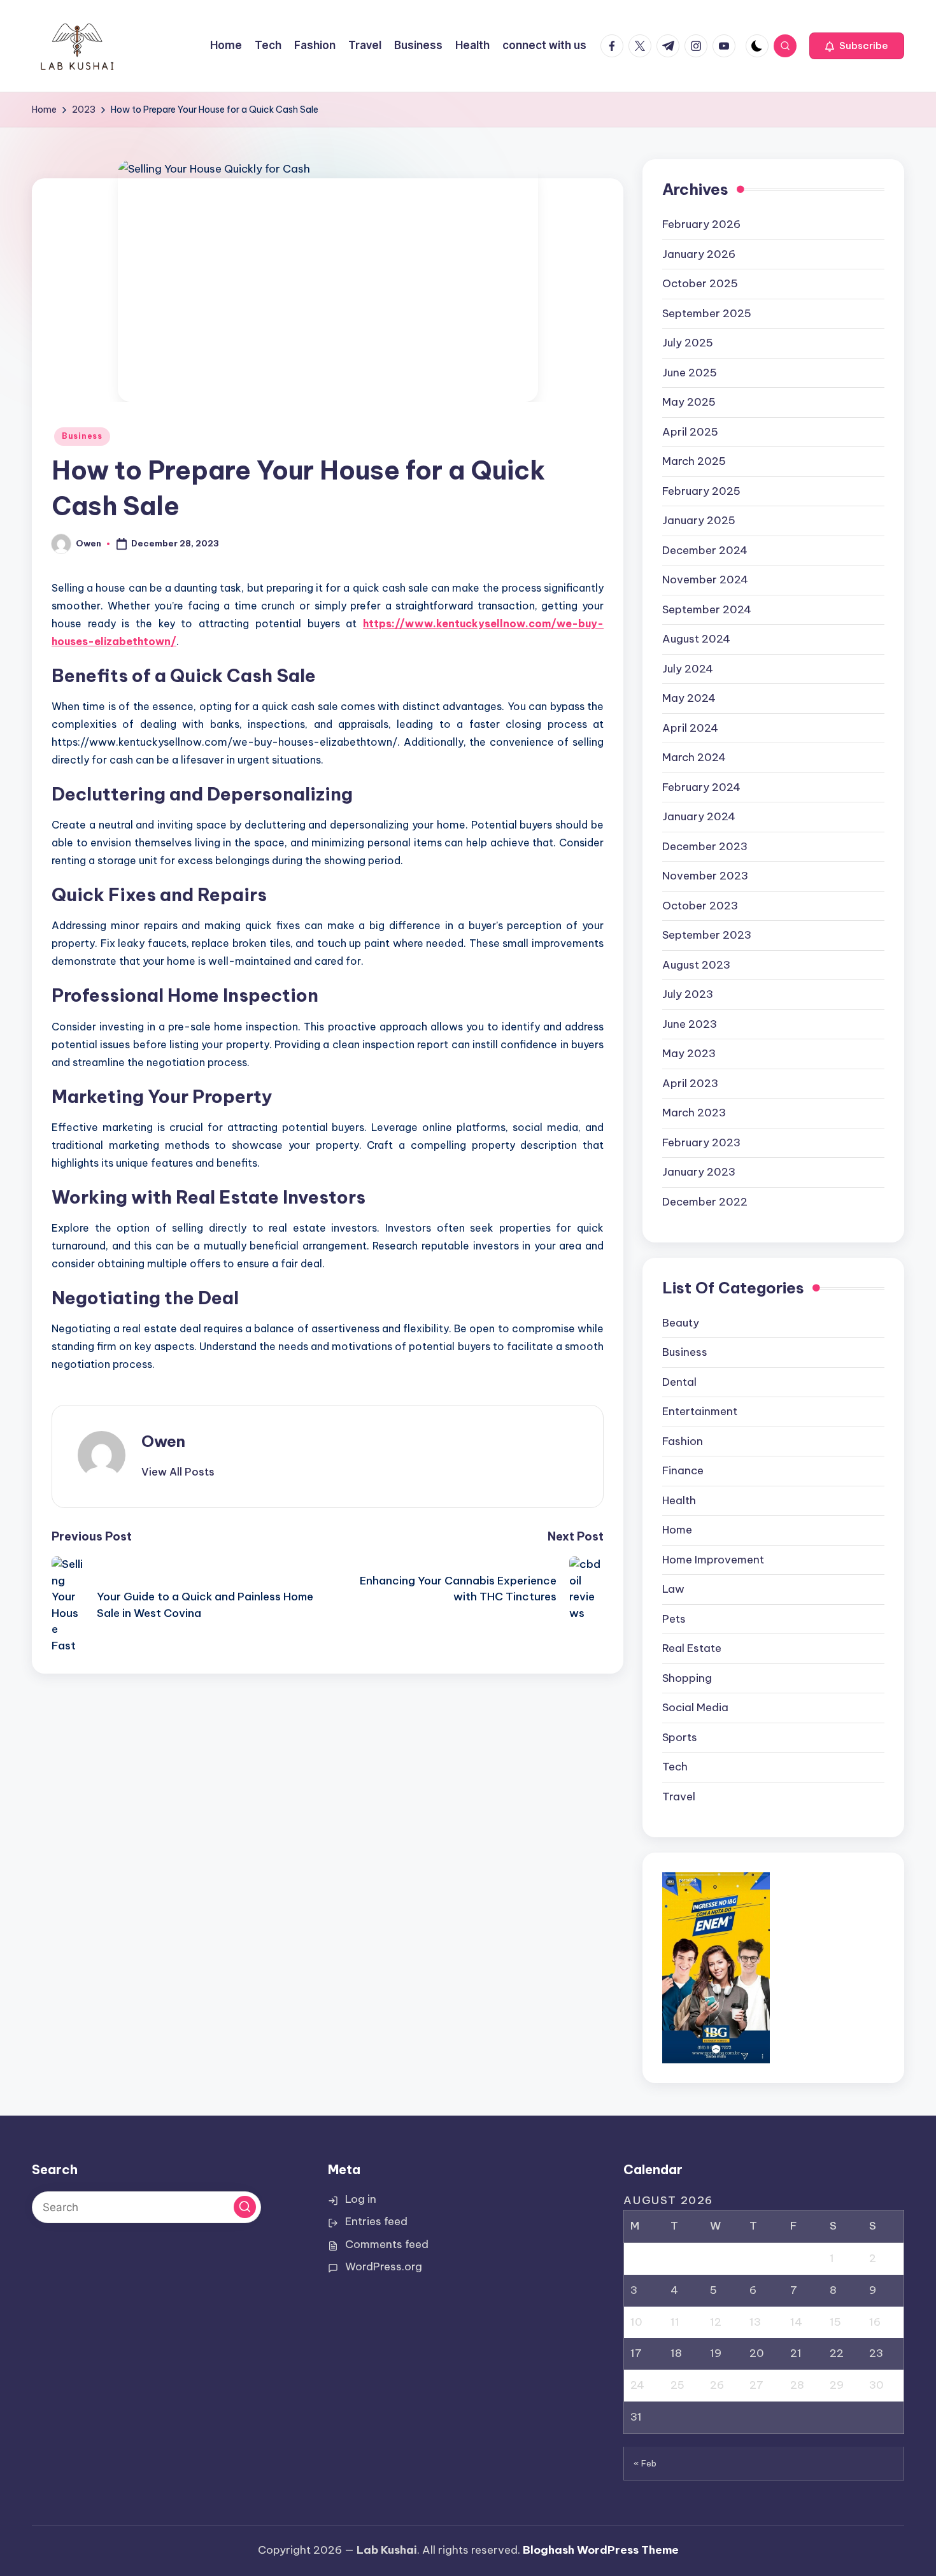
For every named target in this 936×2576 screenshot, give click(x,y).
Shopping (687, 1678)
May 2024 (689, 698)
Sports (680, 1737)
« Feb (645, 2463)
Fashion (683, 1441)
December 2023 (705, 846)
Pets (674, 1619)
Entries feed (376, 2221)
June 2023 (690, 1024)
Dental (679, 1382)
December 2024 (705, 550)
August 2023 (696, 965)
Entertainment (700, 1411)
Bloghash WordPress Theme (601, 2550)
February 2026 (701, 224)
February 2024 (701, 787)
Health (679, 1500)
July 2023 (688, 994)
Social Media (695, 1707)
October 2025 (700, 283)
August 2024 (696, 639)
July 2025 (688, 343)
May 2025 (689, 402)
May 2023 (689, 1053)
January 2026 (699, 254)
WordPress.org (384, 2266)
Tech (675, 1767)
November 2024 (705, 580)
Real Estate (692, 1648)
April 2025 (690, 432)
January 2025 (699, 520)
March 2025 (694, 461)
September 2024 (707, 609)
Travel (679, 1797)
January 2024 (699, 816)
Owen (163, 1441)
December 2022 (705, 1202)
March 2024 (694, 757)
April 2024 (690, 728)
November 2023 (705, 876)
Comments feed (387, 2244)
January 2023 (699, 1172)
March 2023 (694, 1113)
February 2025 (701, 491)
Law (673, 1589)
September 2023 (707, 935)
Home (677, 1530)
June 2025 (690, 373)
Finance (683, 1470)
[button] (857, 46)
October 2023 (700, 906)
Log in (361, 2199)
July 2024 (688, 669)
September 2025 (707, 313)
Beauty (681, 1323)
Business (82, 436)
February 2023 (701, 1142)
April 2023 (690, 1083)
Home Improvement (713, 1560)
